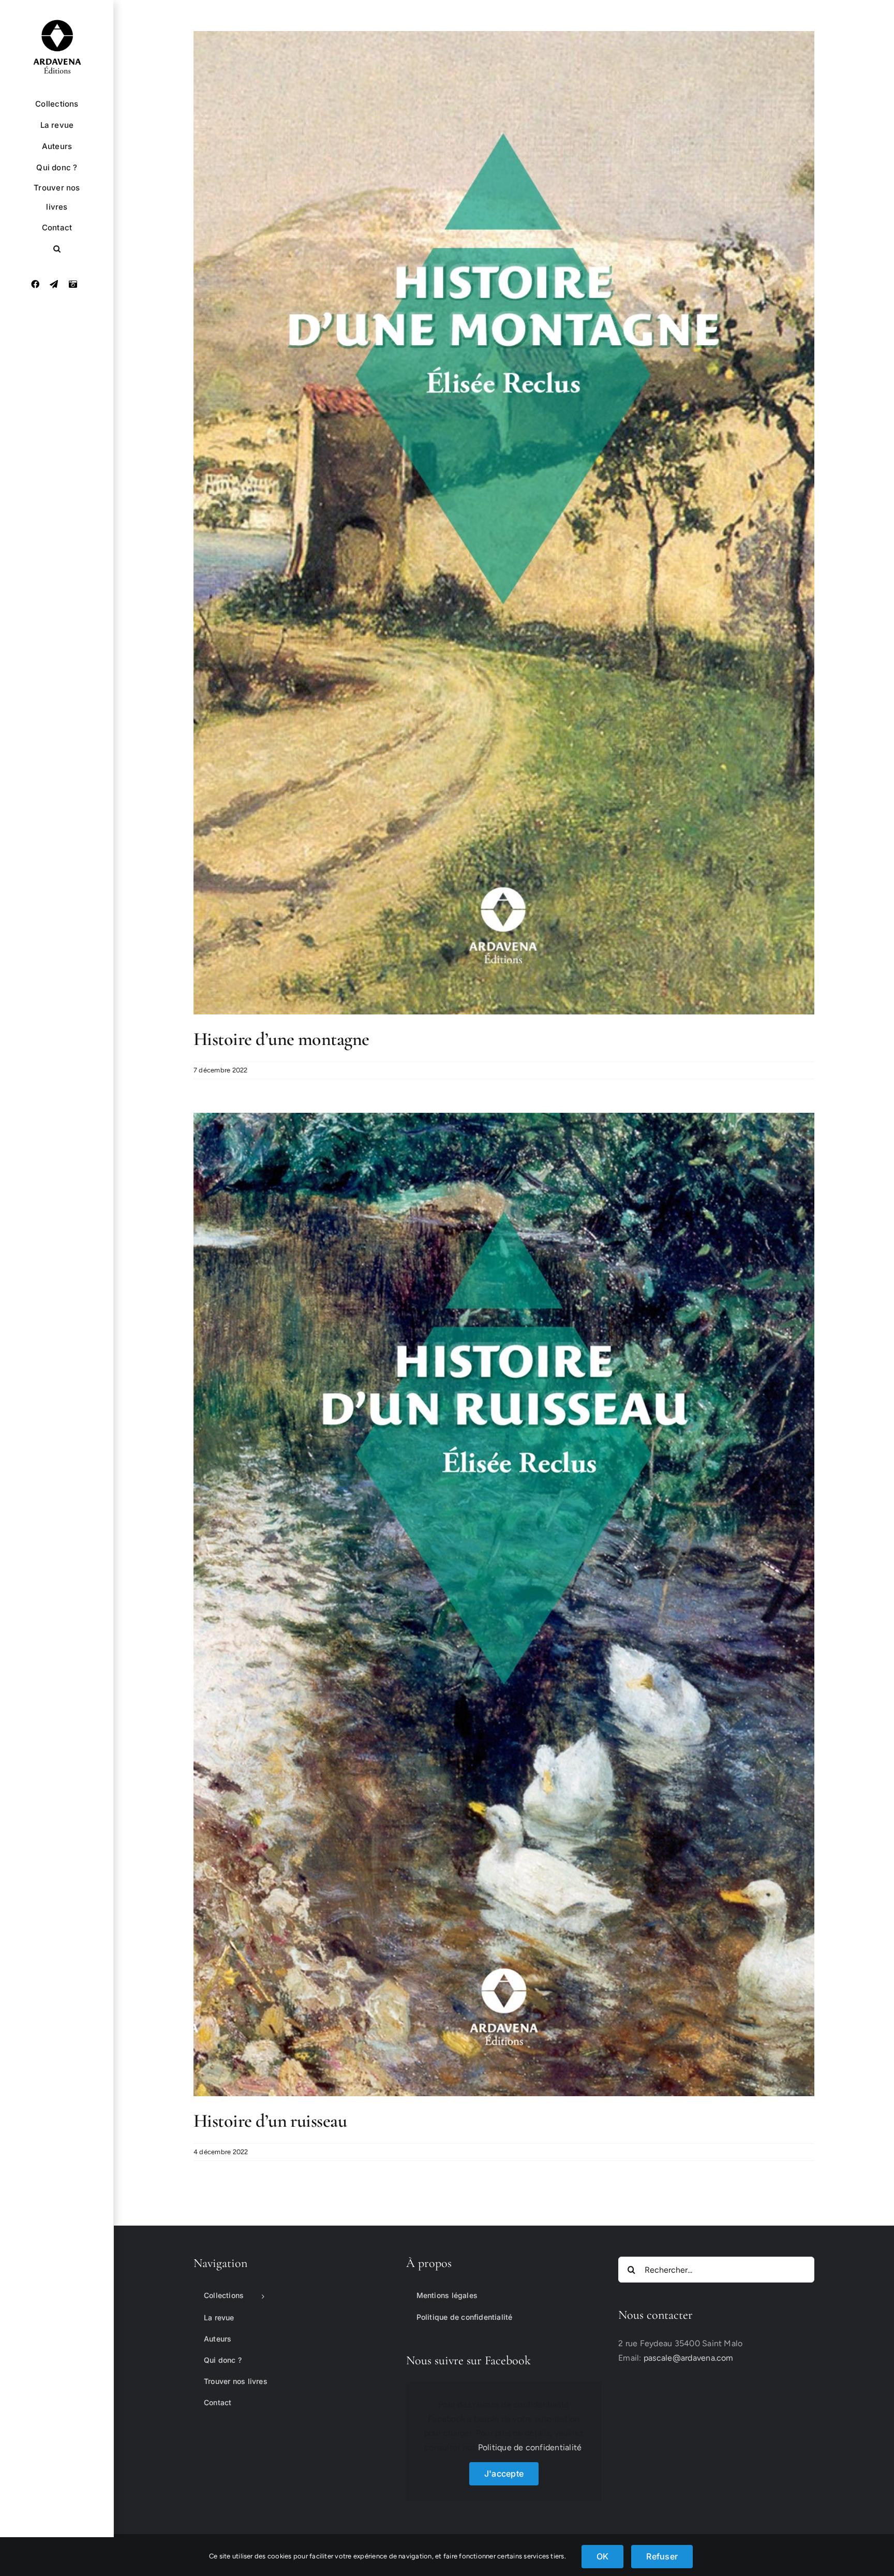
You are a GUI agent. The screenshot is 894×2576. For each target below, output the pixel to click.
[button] (57, 249)
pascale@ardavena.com (689, 2358)
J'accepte (504, 2474)
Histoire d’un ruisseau (270, 2121)
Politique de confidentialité (530, 2447)
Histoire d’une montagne (281, 1039)
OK (602, 2556)
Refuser (662, 2556)
